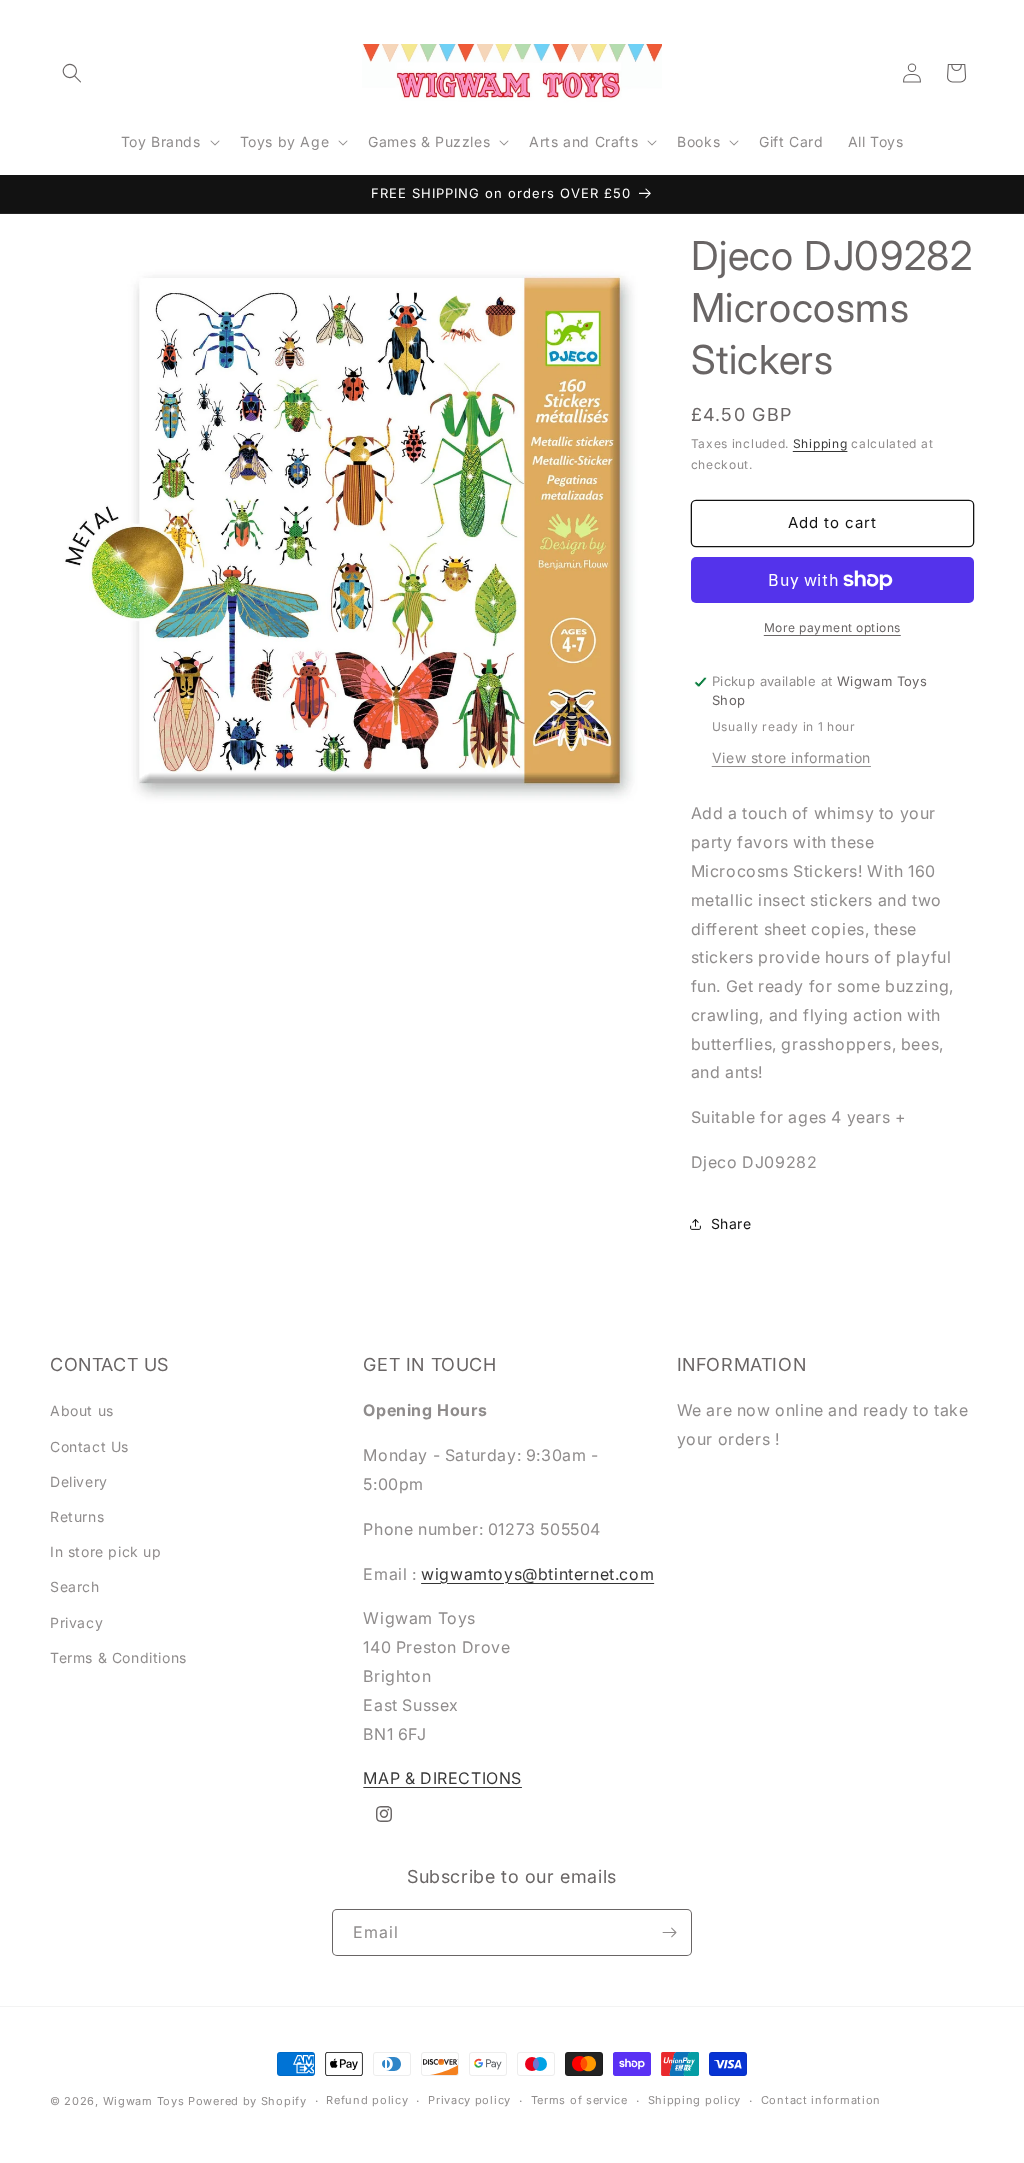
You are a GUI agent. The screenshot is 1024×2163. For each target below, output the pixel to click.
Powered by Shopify (247, 2101)
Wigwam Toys (144, 2101)
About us (82, 1410)
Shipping (820, 443)
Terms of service (579, 2100)
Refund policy (367, 2100)
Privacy (76, 1622)
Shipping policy (695, 2100)
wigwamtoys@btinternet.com (537, 1574)
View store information (791, 757)
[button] (72, 73)
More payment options (832, 627)
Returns (77, 1516)
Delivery (79, 1481)
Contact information (821, 2100)
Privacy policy (469, 2100)
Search (75, 1586)
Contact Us (89, 1446)
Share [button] (731, 1223)
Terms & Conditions (118, 1657)
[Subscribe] (669, 1932)
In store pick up (106, 1551)
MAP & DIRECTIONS (442, 1778)
